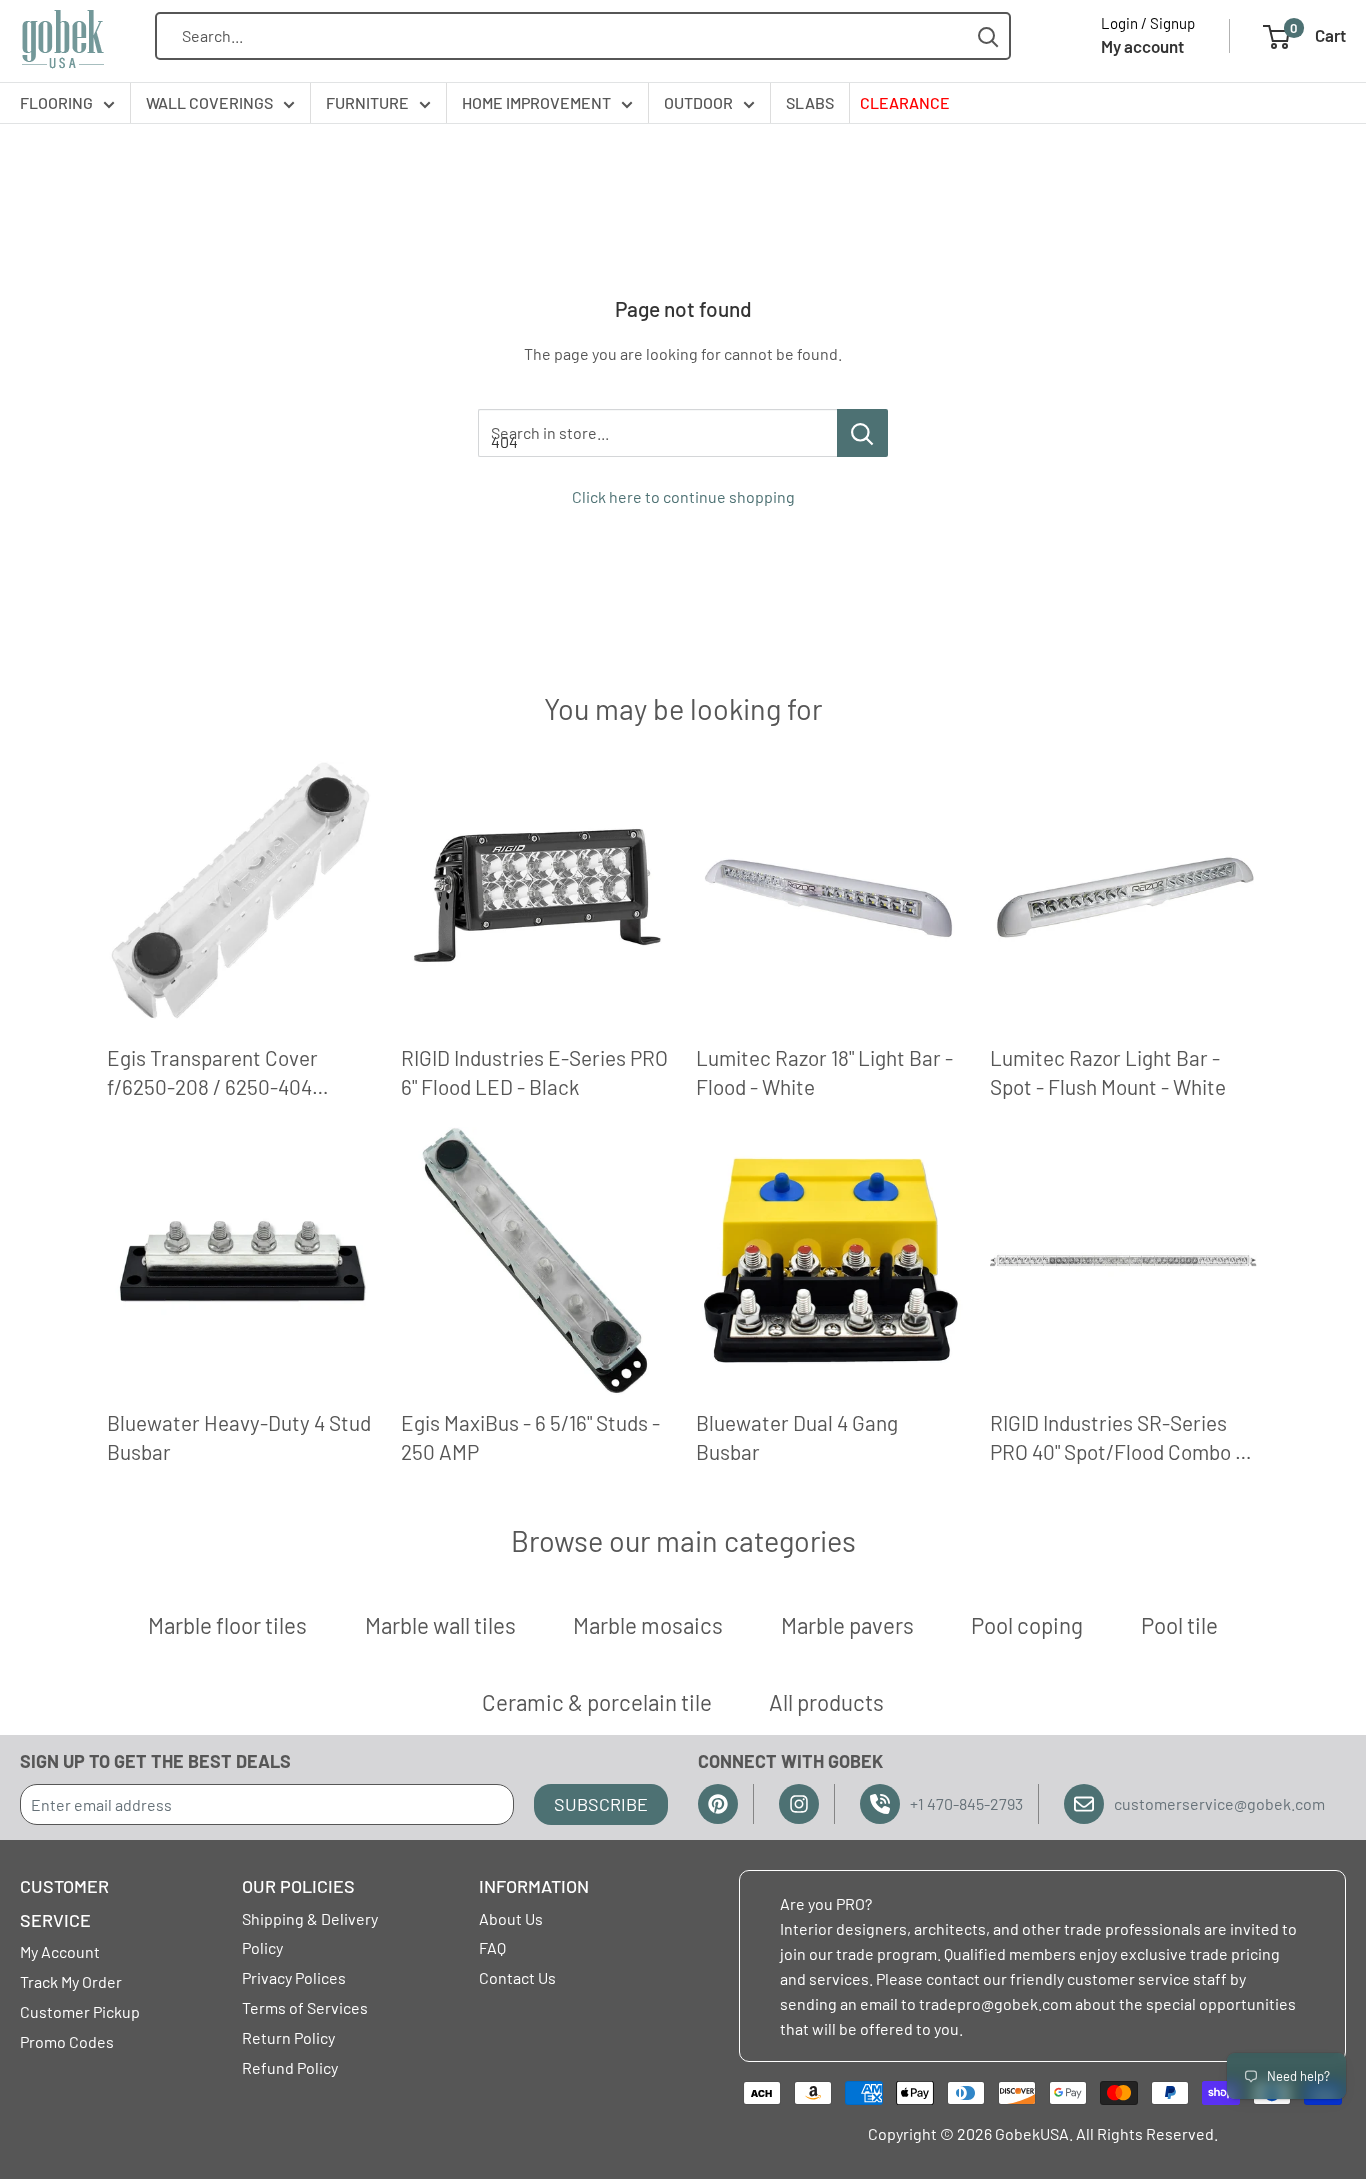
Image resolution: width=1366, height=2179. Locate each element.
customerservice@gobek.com (1219, 1803)
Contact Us (517, 1977)
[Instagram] (799, 1804)
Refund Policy (290, 2067)
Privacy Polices (294, 1977)
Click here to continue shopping (683, 496)
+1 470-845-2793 (966, 1803)
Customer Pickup (80, 2011)
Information (534, 1886)
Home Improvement (536, 102)
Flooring (56, 102)
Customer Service (64, 1903)
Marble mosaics (648, 1625)
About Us (511, 1918)
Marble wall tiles (440, 1625)
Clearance (905, 102)
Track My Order (71, 1981)
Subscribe (601, 1804)
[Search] (988, 36)
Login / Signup (1148, 23)
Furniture (367, 102)
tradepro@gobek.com (995, 2003)
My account (1142, 46)
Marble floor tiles (227, 1625)
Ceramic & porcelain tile (597, 1702)
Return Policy (288, 2037)
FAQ (492, 1947)
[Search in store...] (862, 433)
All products (826, 1702)
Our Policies (298, 1886)
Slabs (810, 102)
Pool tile (1179, 1625)
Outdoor (698, 102)
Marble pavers (847, 1625)
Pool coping (1027, 1625)
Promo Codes (67, 2041)
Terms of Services (305, 2007)
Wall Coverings (209, 102)
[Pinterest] (718, 1804)
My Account (60, 1951)
